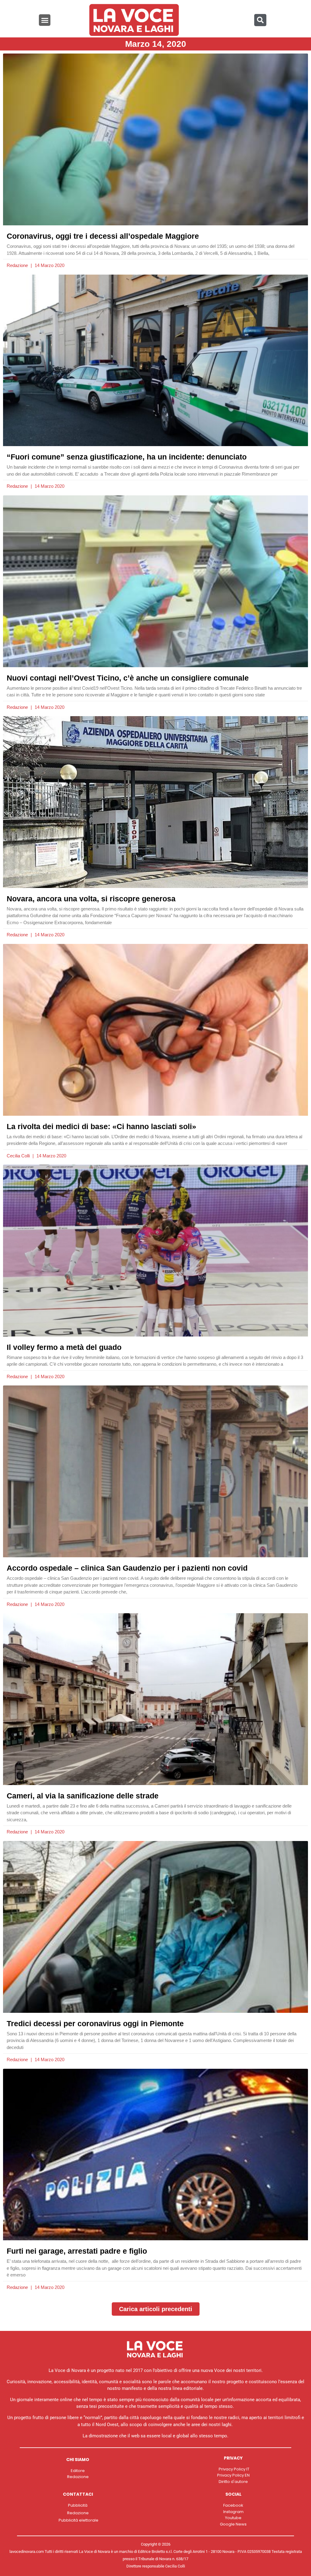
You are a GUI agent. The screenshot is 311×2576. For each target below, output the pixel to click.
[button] (45, 20)
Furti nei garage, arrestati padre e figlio (77, 2251)
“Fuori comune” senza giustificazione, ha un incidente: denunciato (127, 457)
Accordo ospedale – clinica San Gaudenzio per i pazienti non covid (127, 1568)
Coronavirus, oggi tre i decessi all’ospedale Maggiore (103, 236)
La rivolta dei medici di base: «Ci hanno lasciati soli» (101, 1126)
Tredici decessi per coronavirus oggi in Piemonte (95, 2023)
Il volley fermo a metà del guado (64, 1347)
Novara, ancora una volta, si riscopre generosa (91, 899)
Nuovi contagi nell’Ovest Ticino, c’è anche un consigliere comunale (128, 678)
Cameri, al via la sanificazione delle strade (83, 1796)
